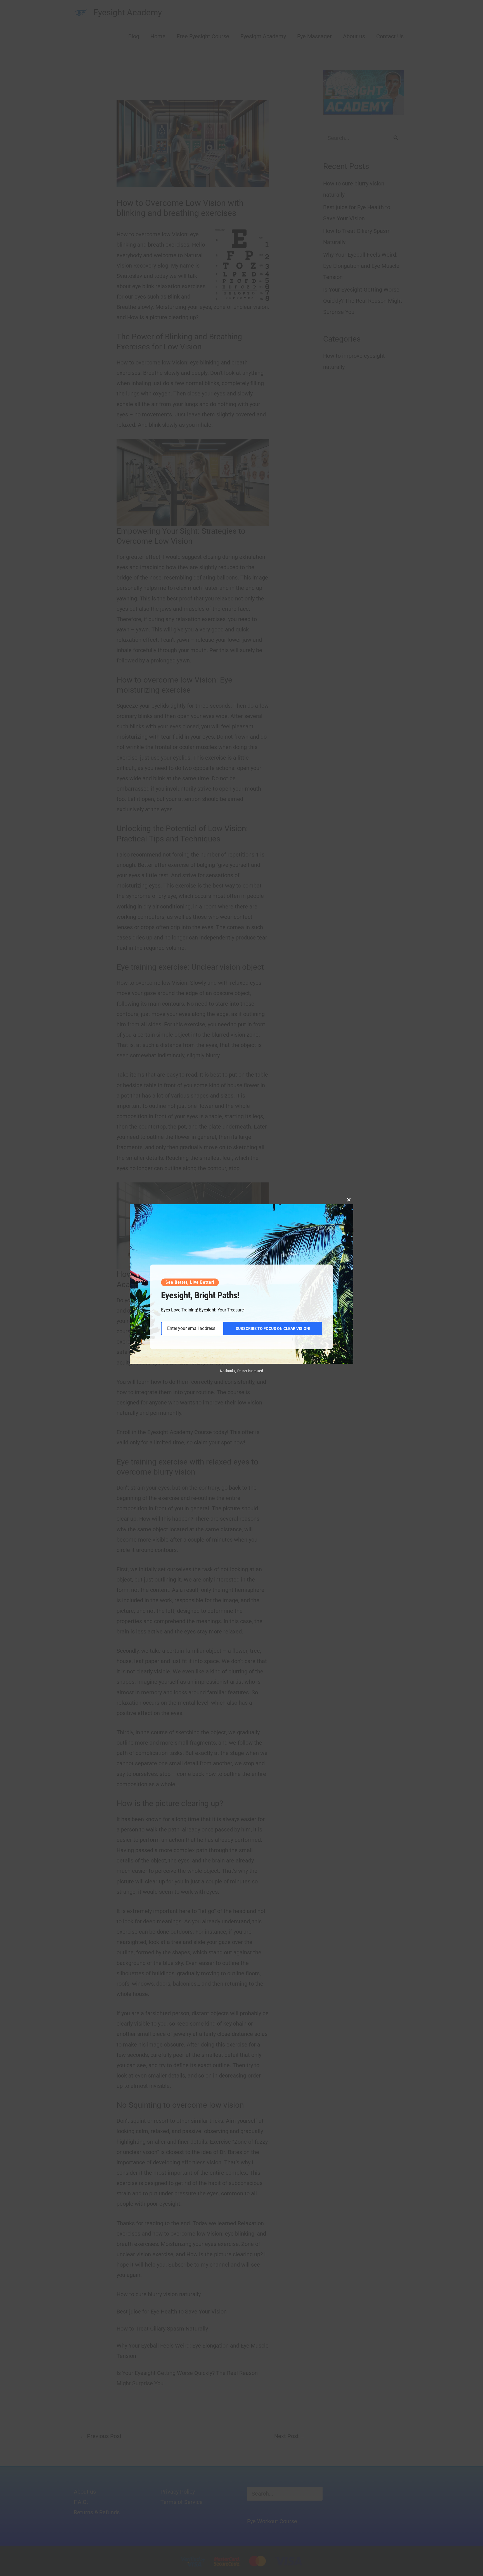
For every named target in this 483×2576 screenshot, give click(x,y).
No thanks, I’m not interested (241, 1371)
